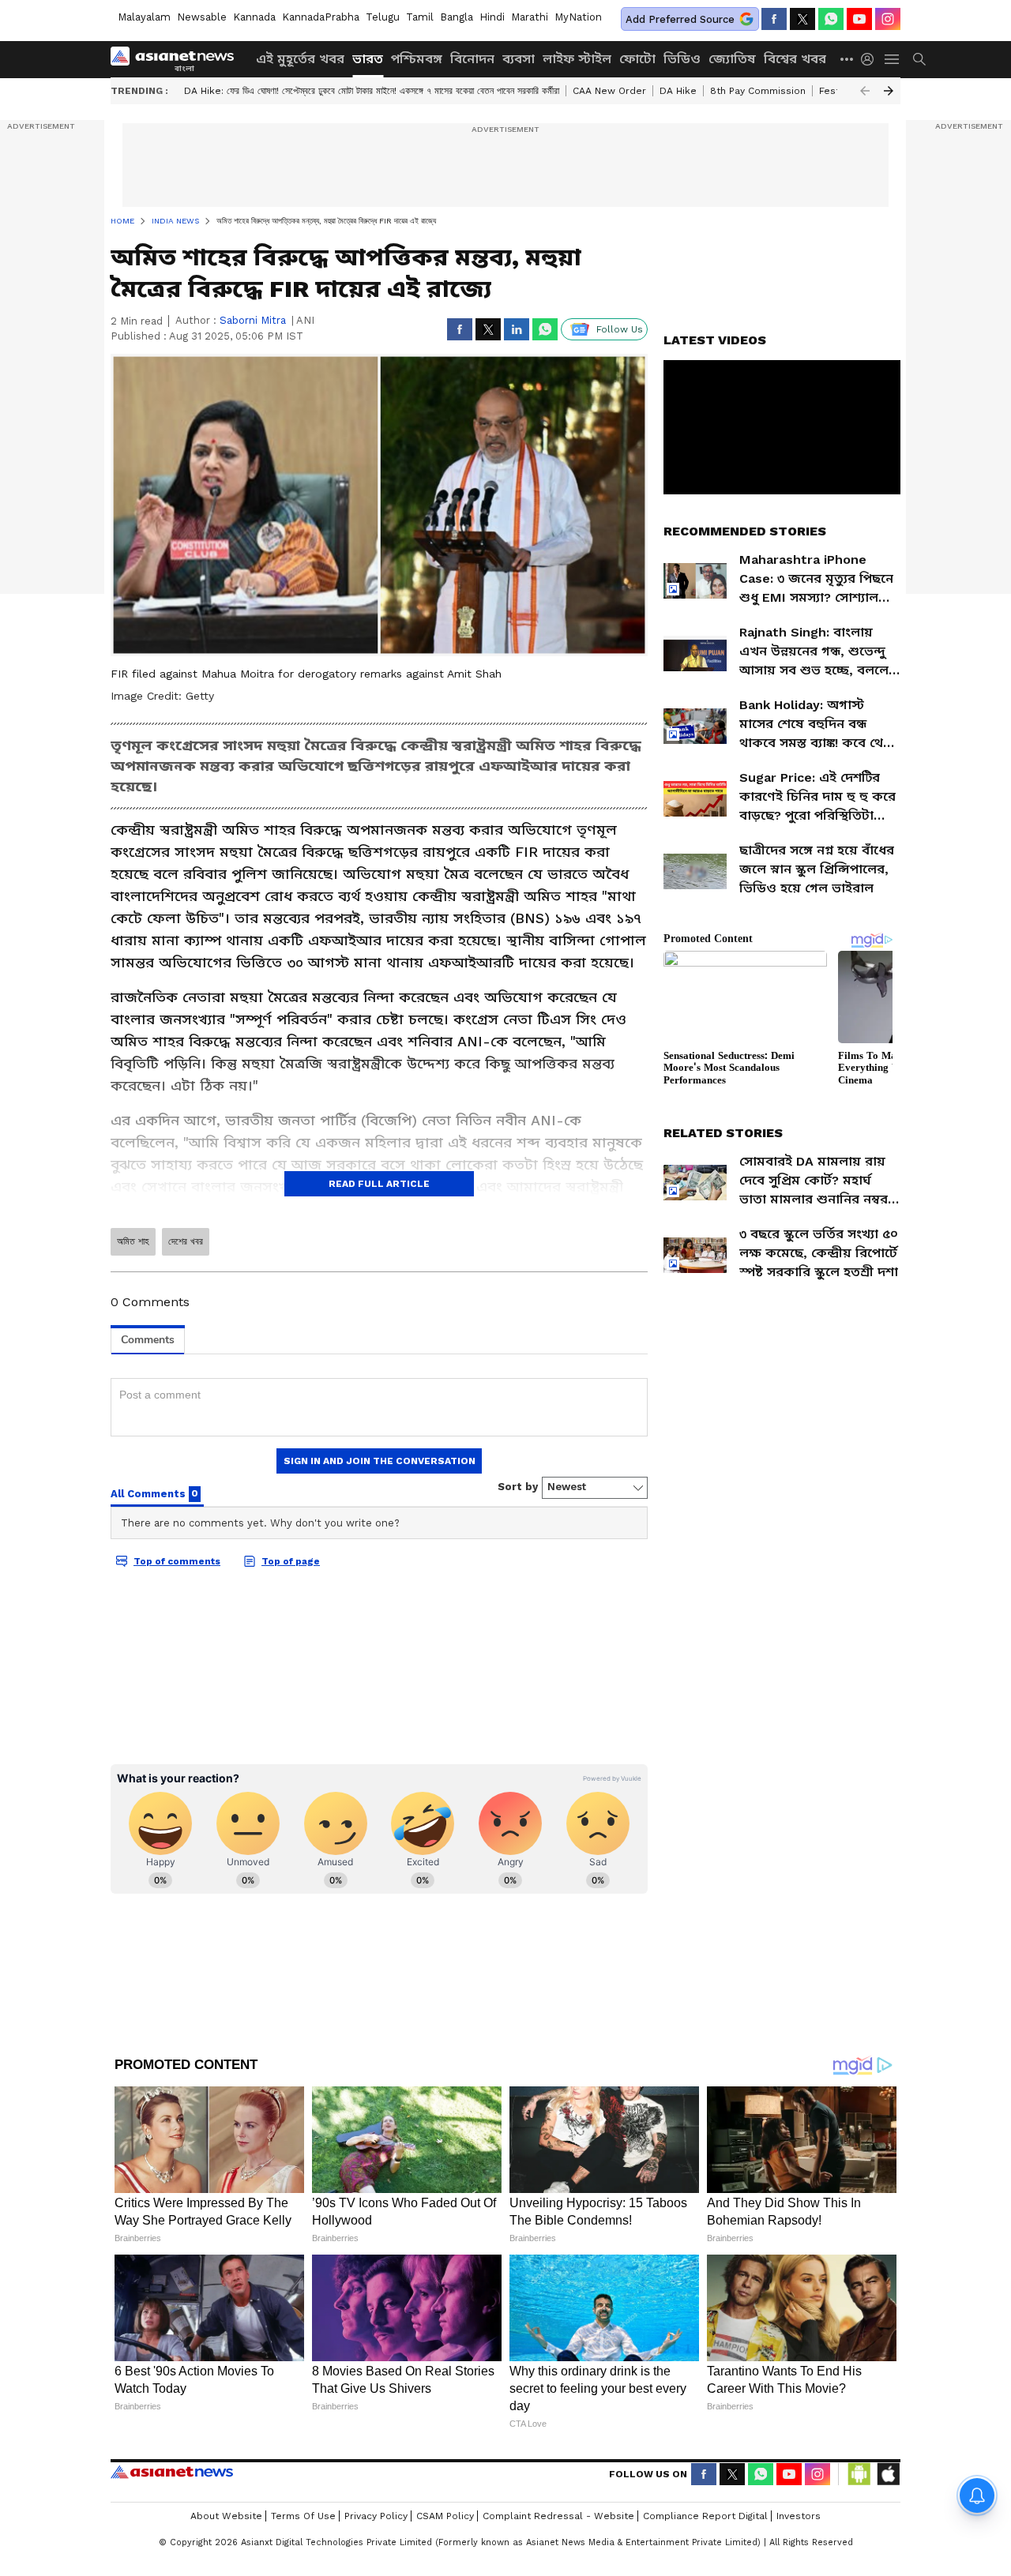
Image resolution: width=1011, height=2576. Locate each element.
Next (889, 91)
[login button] (871, 59)
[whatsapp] (831, 19)
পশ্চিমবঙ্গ (417, 59)
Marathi (530, 17)
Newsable (202, 17)
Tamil (420, 17)
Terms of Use (303, 2516)
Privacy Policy (376, 2516)
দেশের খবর (186, 1241)
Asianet (172, 2472)
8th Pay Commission (758, 91)
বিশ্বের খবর (795, 59)
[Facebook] (774, 19)
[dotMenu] (848, 59)
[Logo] (178, 59)
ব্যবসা (519, 59)
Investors (799, 2516)
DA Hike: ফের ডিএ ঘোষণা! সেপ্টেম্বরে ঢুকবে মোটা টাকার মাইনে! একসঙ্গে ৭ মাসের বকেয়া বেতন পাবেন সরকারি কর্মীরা (372, 91)
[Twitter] (802, 19)
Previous (865, 91)
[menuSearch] (919, 59)
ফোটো (637, 59)
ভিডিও (682, 59)
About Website (226, 2516)
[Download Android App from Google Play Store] (859, 2474)
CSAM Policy (445, 2516)
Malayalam (144, 17)
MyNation (578, 17)
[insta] (888, 19)
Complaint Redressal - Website (558, 2516)
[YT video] (859, 19)
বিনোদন (472, 59)
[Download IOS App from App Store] (888, 2474)
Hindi (492, 17)
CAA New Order (609, 91)
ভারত (368, 59)
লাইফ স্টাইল (577, 59)
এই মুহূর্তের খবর (300, 59)
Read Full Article (379, 1184)
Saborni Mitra (253, 320)
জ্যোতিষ (732, 59)
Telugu (383, 17)
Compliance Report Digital (705, 2516)
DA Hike (678, 91)
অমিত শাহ (133, 1241)
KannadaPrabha (321, 17)
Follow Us (620, 329)
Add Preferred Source (680, 19)
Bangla (457, 17)
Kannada (254, 17)
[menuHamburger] (893, 59)
